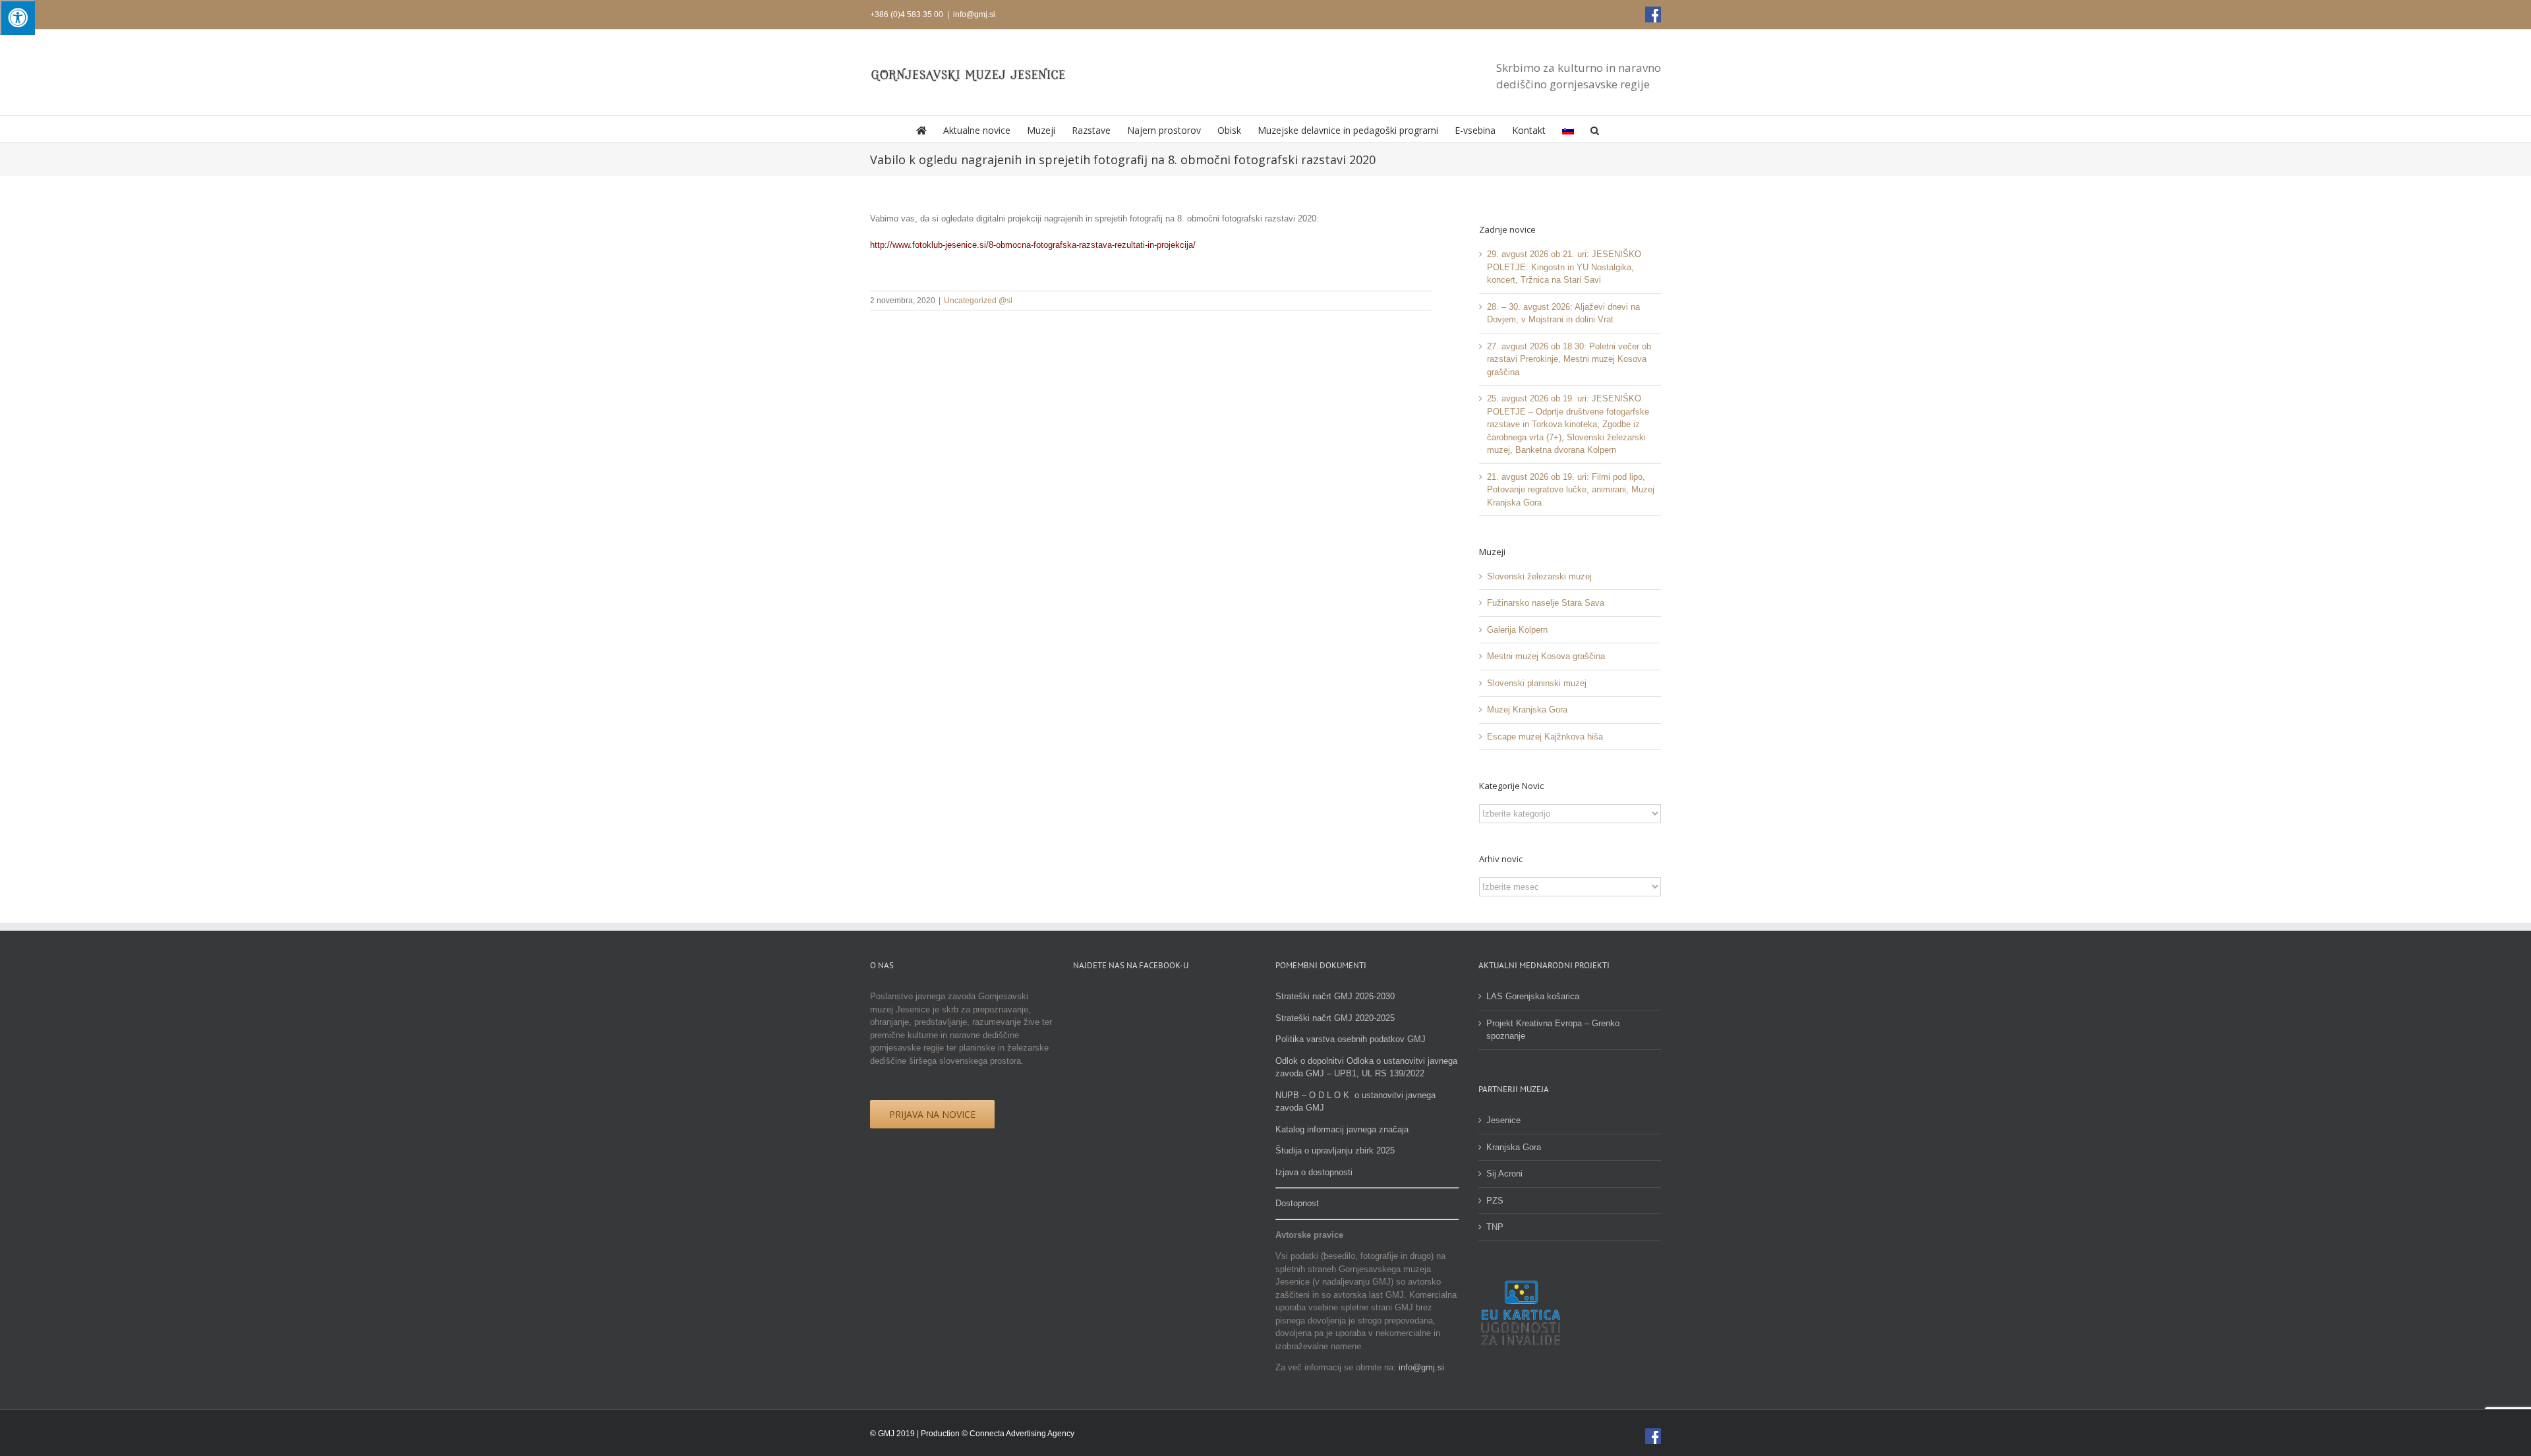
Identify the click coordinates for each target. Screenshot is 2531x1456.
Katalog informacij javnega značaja (1342, 1129)
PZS (1495, 1201)
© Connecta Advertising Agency (1018, 1434)
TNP (1495, 1227)
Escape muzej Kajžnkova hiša (1545, 737)
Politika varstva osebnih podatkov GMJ (1351, 1039)
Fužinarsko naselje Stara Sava (1546, 603)
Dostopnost (1297, 1203)
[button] (1595, 129)
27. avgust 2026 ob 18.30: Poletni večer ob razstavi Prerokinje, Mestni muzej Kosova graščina (1569, 359)
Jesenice (1503, 1120)
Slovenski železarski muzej (1539, 576)
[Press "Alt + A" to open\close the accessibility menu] (17, 17)
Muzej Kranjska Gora (1527, 710)
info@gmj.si (974, 15)
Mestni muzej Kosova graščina (1546, 656)
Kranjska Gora (1514, 1147)
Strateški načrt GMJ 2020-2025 (1335, 1018)
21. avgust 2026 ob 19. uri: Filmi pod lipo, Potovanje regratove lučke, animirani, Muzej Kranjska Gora (1571, 490)
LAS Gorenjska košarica (1533, 996)
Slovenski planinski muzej (1537, 683)
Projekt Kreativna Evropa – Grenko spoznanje (1553, 1030)
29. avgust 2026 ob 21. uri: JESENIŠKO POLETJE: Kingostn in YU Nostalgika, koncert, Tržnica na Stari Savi (1564, 267)
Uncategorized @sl (978, 301)
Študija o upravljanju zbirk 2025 (1335, 1150)
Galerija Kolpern (1517, 630)
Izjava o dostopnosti (1314, 1172)
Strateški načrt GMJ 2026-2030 (1335, 996)
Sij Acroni (1504, 1174)
